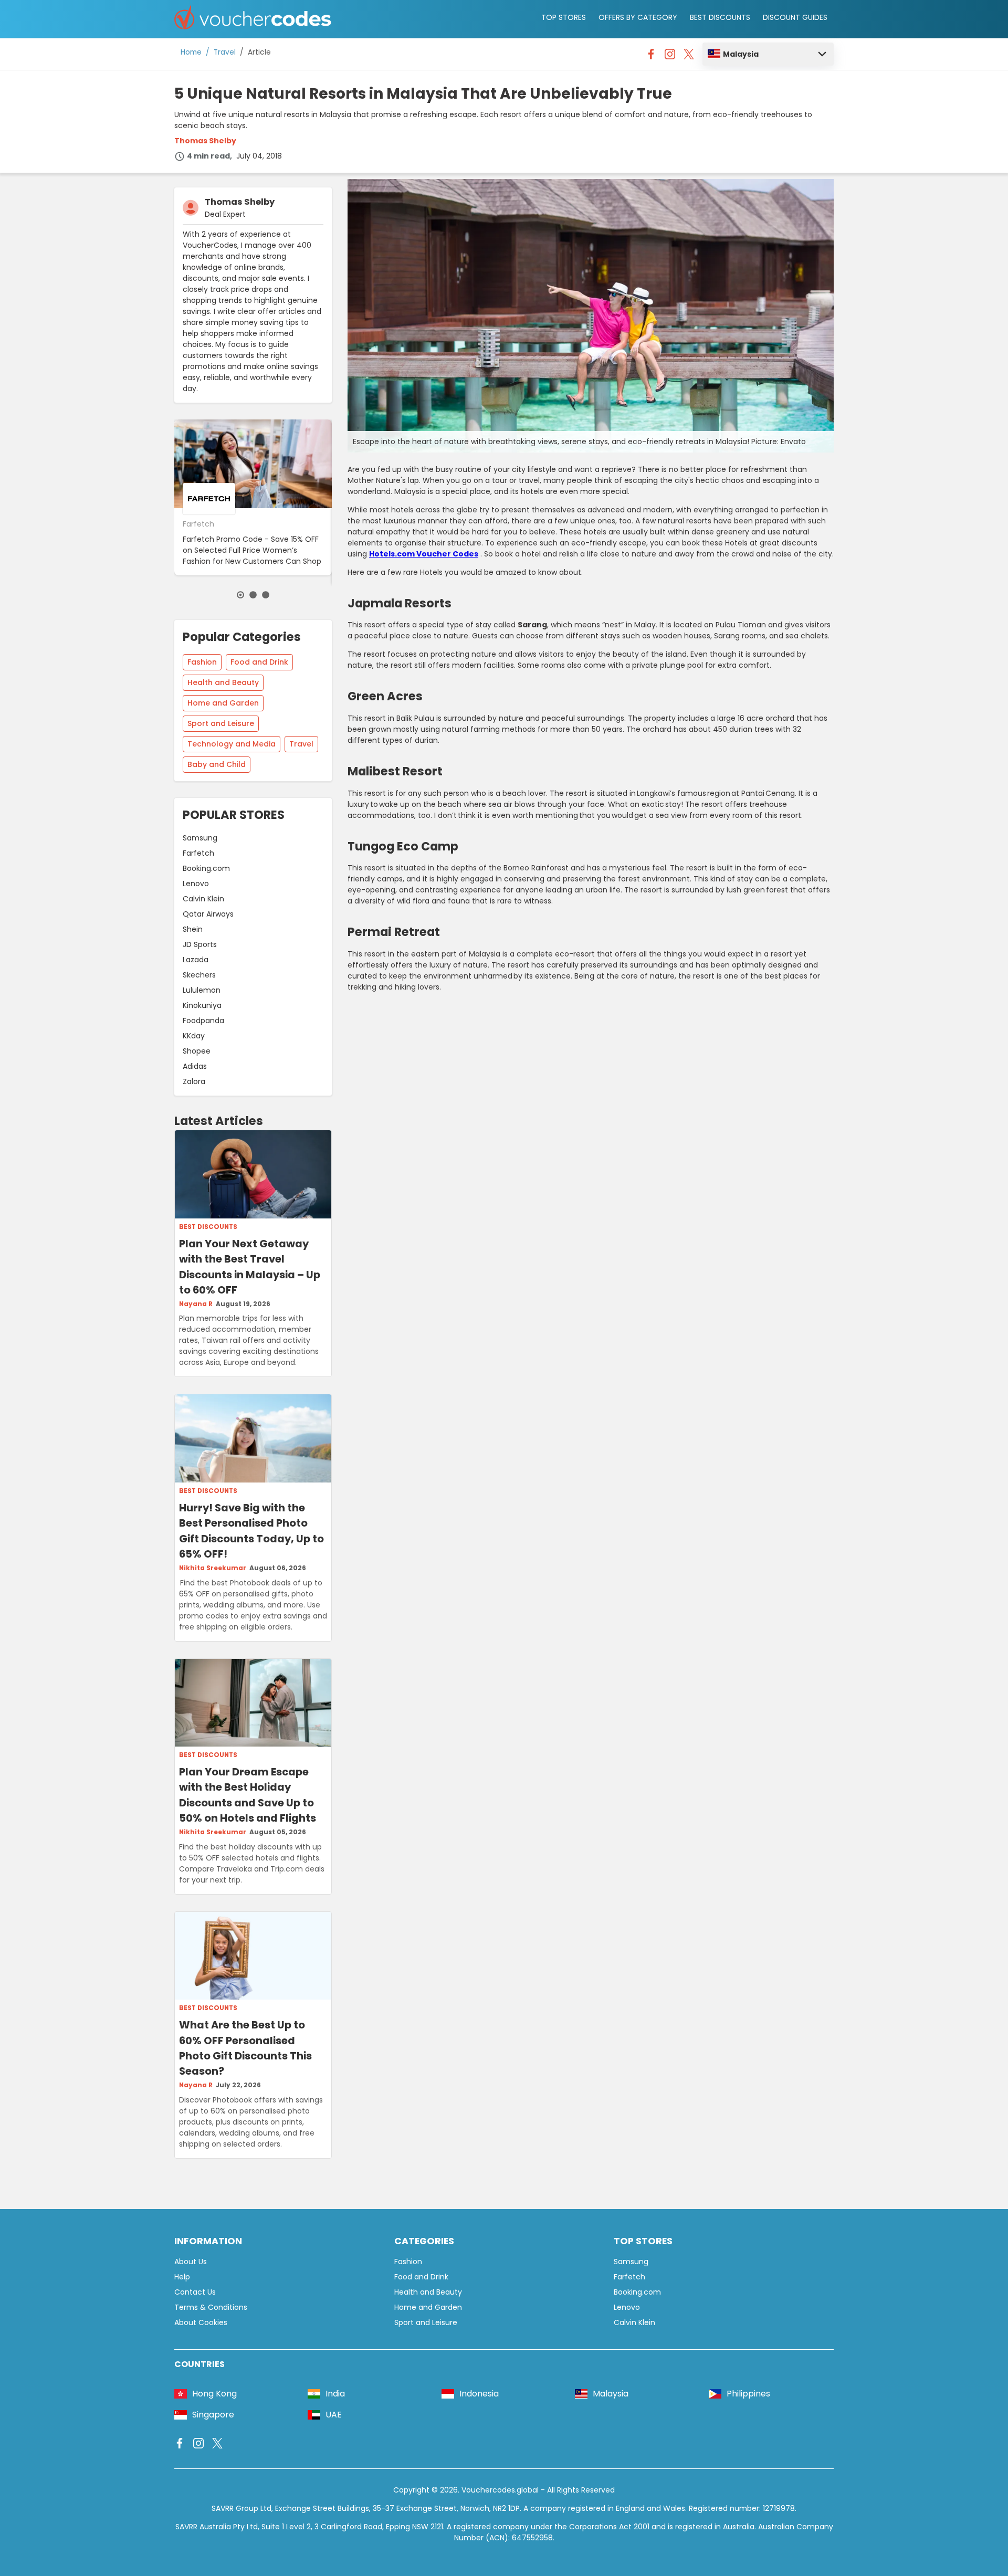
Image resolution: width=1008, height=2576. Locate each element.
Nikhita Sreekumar (213, 1568)
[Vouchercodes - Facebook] (651, 57)
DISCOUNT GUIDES (795, 17)
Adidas (195, 1066)
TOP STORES (564, 17)
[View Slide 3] (266, 595)
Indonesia (479, 2394)
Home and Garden (223, 703)
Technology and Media (232, 744)
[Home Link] (253, 19)
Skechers (199, 975)
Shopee (197, 1051)
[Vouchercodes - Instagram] (670, 57)
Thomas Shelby (205, 141)
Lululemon (202, 990)
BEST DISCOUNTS (720, 17)
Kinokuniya (202, 1005)
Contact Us (195, 2292)
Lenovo (196, 884)
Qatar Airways (208, 914)
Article (259, 52)
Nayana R (196, 1304)
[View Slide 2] (253, 595)
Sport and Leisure (221, 723)
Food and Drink (259, 662)
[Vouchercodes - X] (689, 57)
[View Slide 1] (240, 595)
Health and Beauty (223, 682)
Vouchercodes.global (500, 2490)
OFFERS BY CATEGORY (638, 17)
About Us (191, 2262)
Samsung (200, 838)
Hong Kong (214, 2394)
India (335, 2394)
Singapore (213, 2415)
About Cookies (201, 2322)
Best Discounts (208, 1227)
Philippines (748, 2394)
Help (182, 2277)
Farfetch (198, 853)
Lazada (196, 960)
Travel (225, 52)
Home (191, 52)
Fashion (202, 662)
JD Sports (200, 944)
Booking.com (206, 868)
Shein (193, 929)
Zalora (194, 1081)
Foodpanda (203, 1021)
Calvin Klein (203, 899)
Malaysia (741, 54)
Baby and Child (217, 764)
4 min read (208, 156)
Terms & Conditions (211, 2307)
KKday (194, 1036)
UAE (334, 2415)
